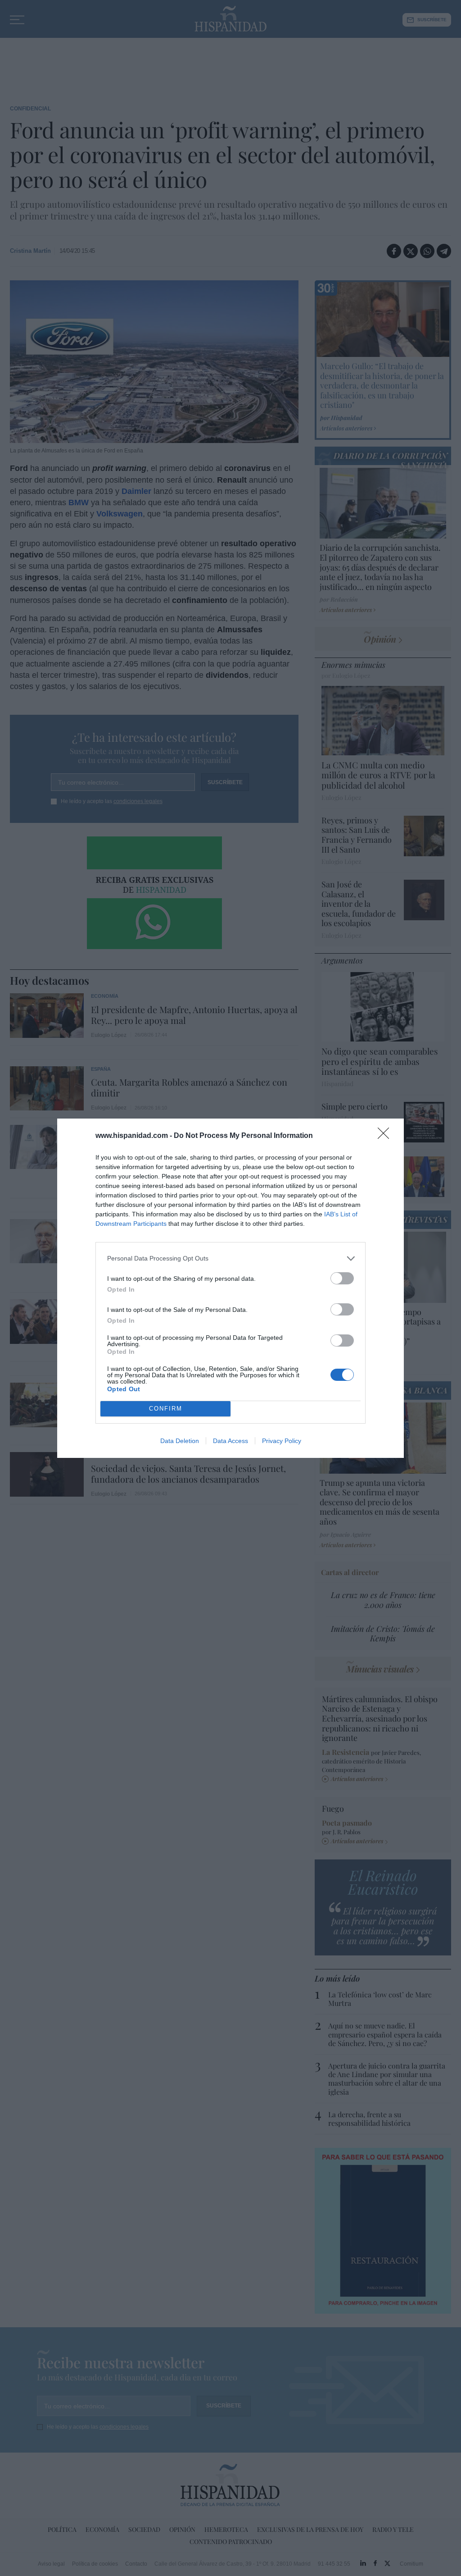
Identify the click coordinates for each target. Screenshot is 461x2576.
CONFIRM (166, 1409)
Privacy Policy (282, 1441)
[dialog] (230, 1288)
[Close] (386, 1136)
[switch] (342, 1278)
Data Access (230, 1441)
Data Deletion (180, 1441)
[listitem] (230, 1258)
